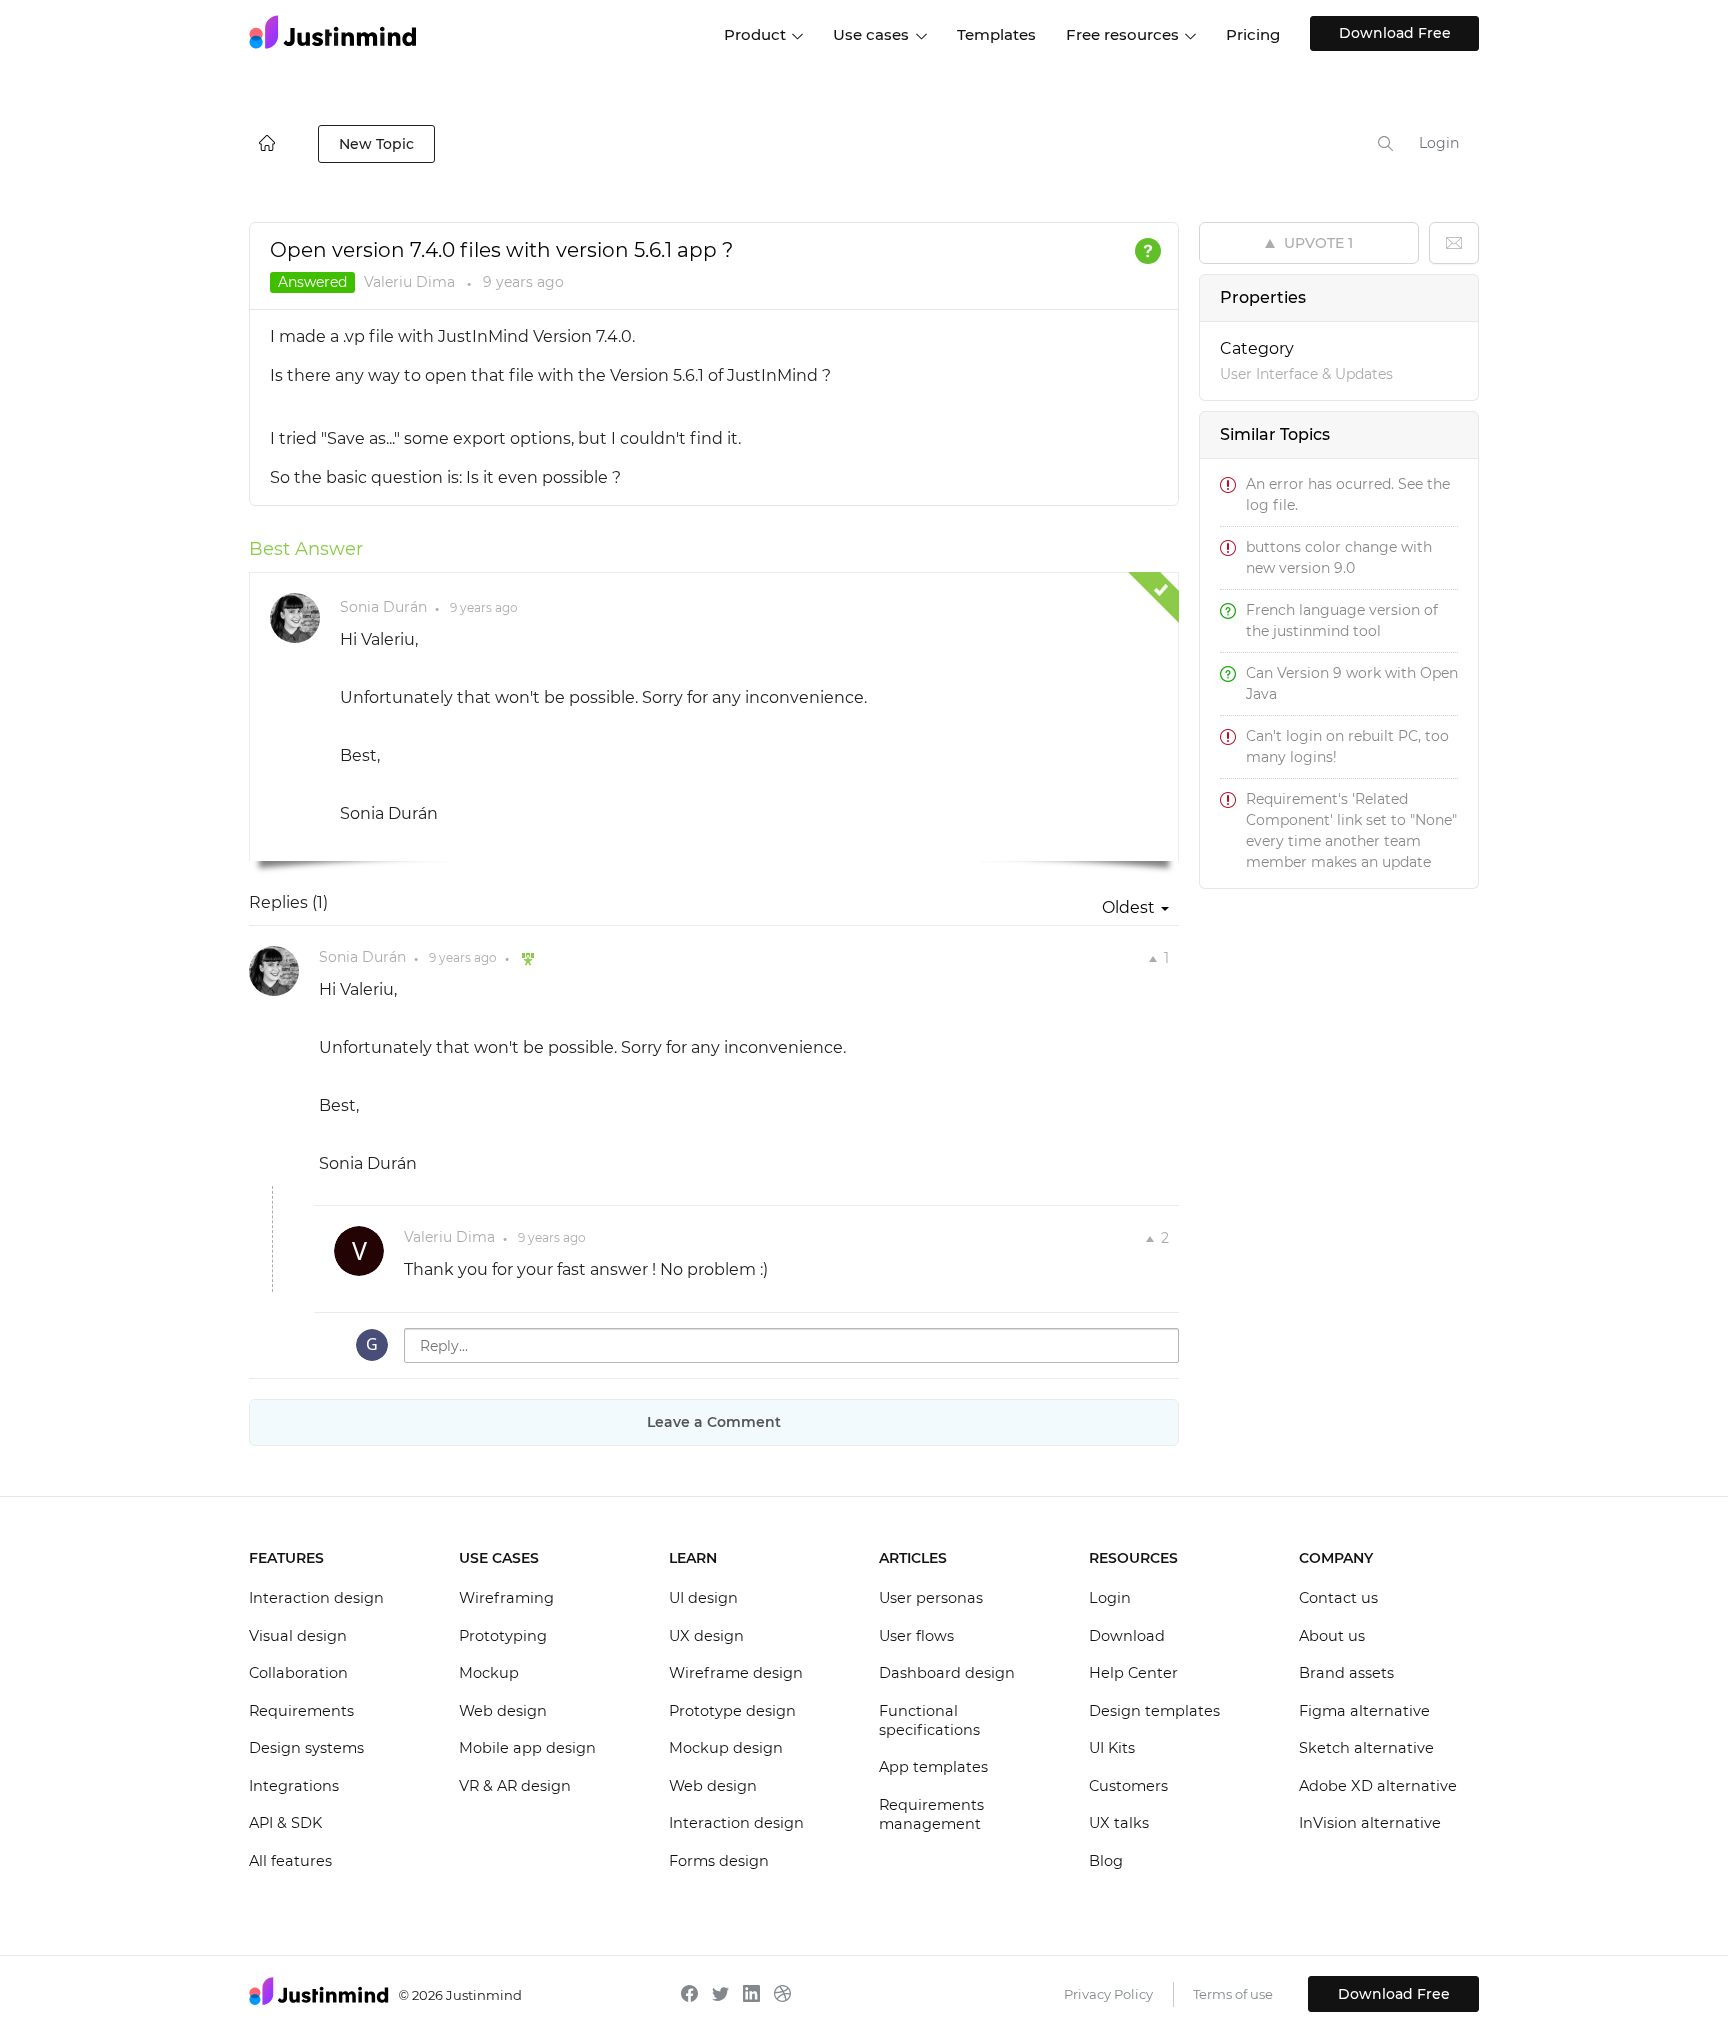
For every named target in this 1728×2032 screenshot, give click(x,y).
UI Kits (1112, 1748)
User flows (916, 1636)
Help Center (1133, 1673)
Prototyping (503, 1636)
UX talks (1119, 1823)
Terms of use (1233, 1994)
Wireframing (506, 1598)
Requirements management (931, 1815)
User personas (931, 1598)
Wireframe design (736, 1673)
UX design (706, 1636)
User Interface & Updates (1306, 374)
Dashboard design (947, 1673)
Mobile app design (527, 1748)
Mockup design (726, 1748)
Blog (1106, 1861)
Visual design (298, 1636)
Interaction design (316, 1598)
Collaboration (298, 1673)
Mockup (489, 1673)
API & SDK (285, 1823)
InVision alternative (1370, 1823)
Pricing (1253, 34)
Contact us (1338, 1598)
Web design (503, 1711)
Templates (996, 34)
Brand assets (1346, 1673)
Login (1439, 143)
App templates (933, 1767)
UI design (703, 1598)
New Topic (376, 144)
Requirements (301, 1711)
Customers (1128, 1786)
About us (1332, 1636)
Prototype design (732, 1711)
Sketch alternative (1366, 1748)
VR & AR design (515, 1786)
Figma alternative (1364, 1711)
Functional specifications (929, 1721)
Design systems (306, 1748)
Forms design (719, 1861)
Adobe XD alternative (1378, 1786)
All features (290, 1861)
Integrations (294, 1786)
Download (1127, 1636)
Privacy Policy (1108, 1994)
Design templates (1154, 1711)
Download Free (1395, 33)
